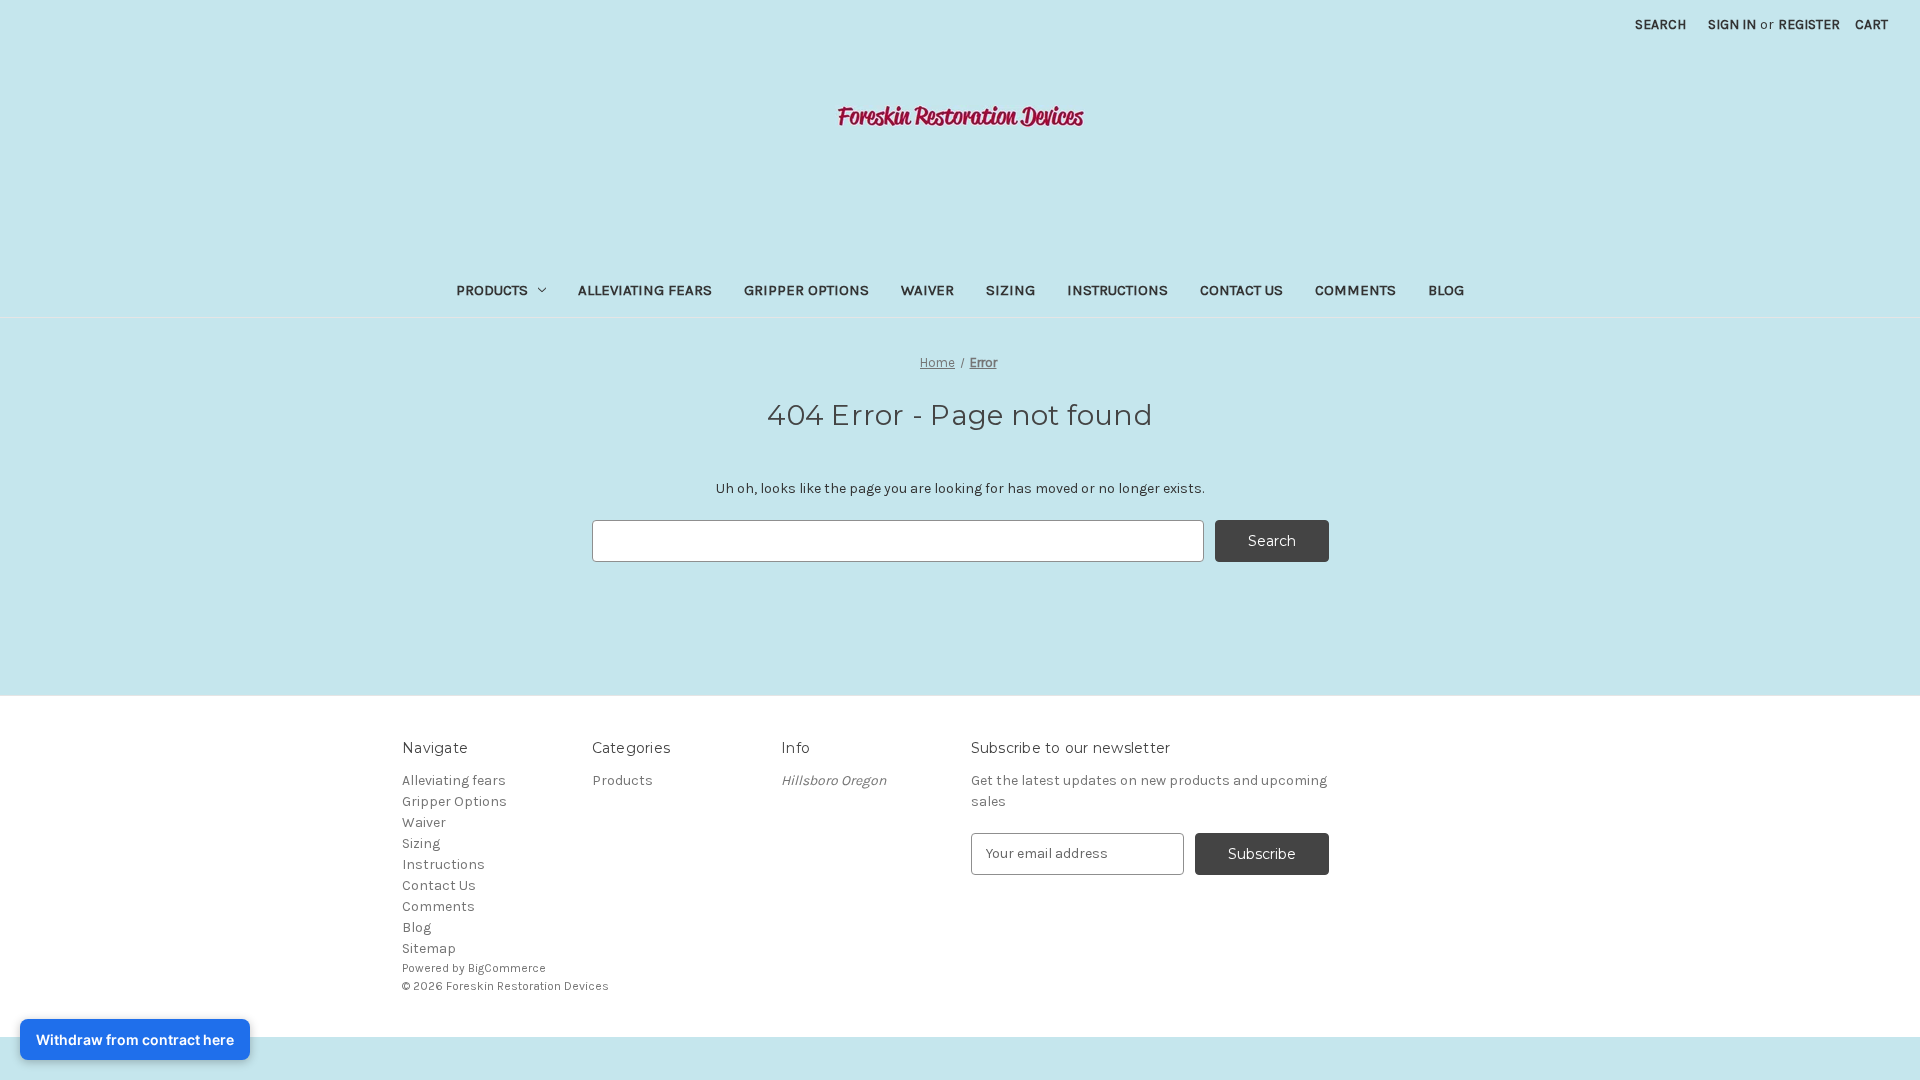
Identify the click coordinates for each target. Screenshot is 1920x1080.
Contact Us (1241, 290)
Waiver (927, 290)
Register (1809, 24)
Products (492, 290)
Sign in (1732, 24)
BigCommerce (507, 968)
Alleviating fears (645, 290)
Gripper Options (806, 290)
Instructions (1117, 290)
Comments (1355, 290)
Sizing (1010, 290)
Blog (1446, 290)
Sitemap (429, 948)
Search (1660, 24)
